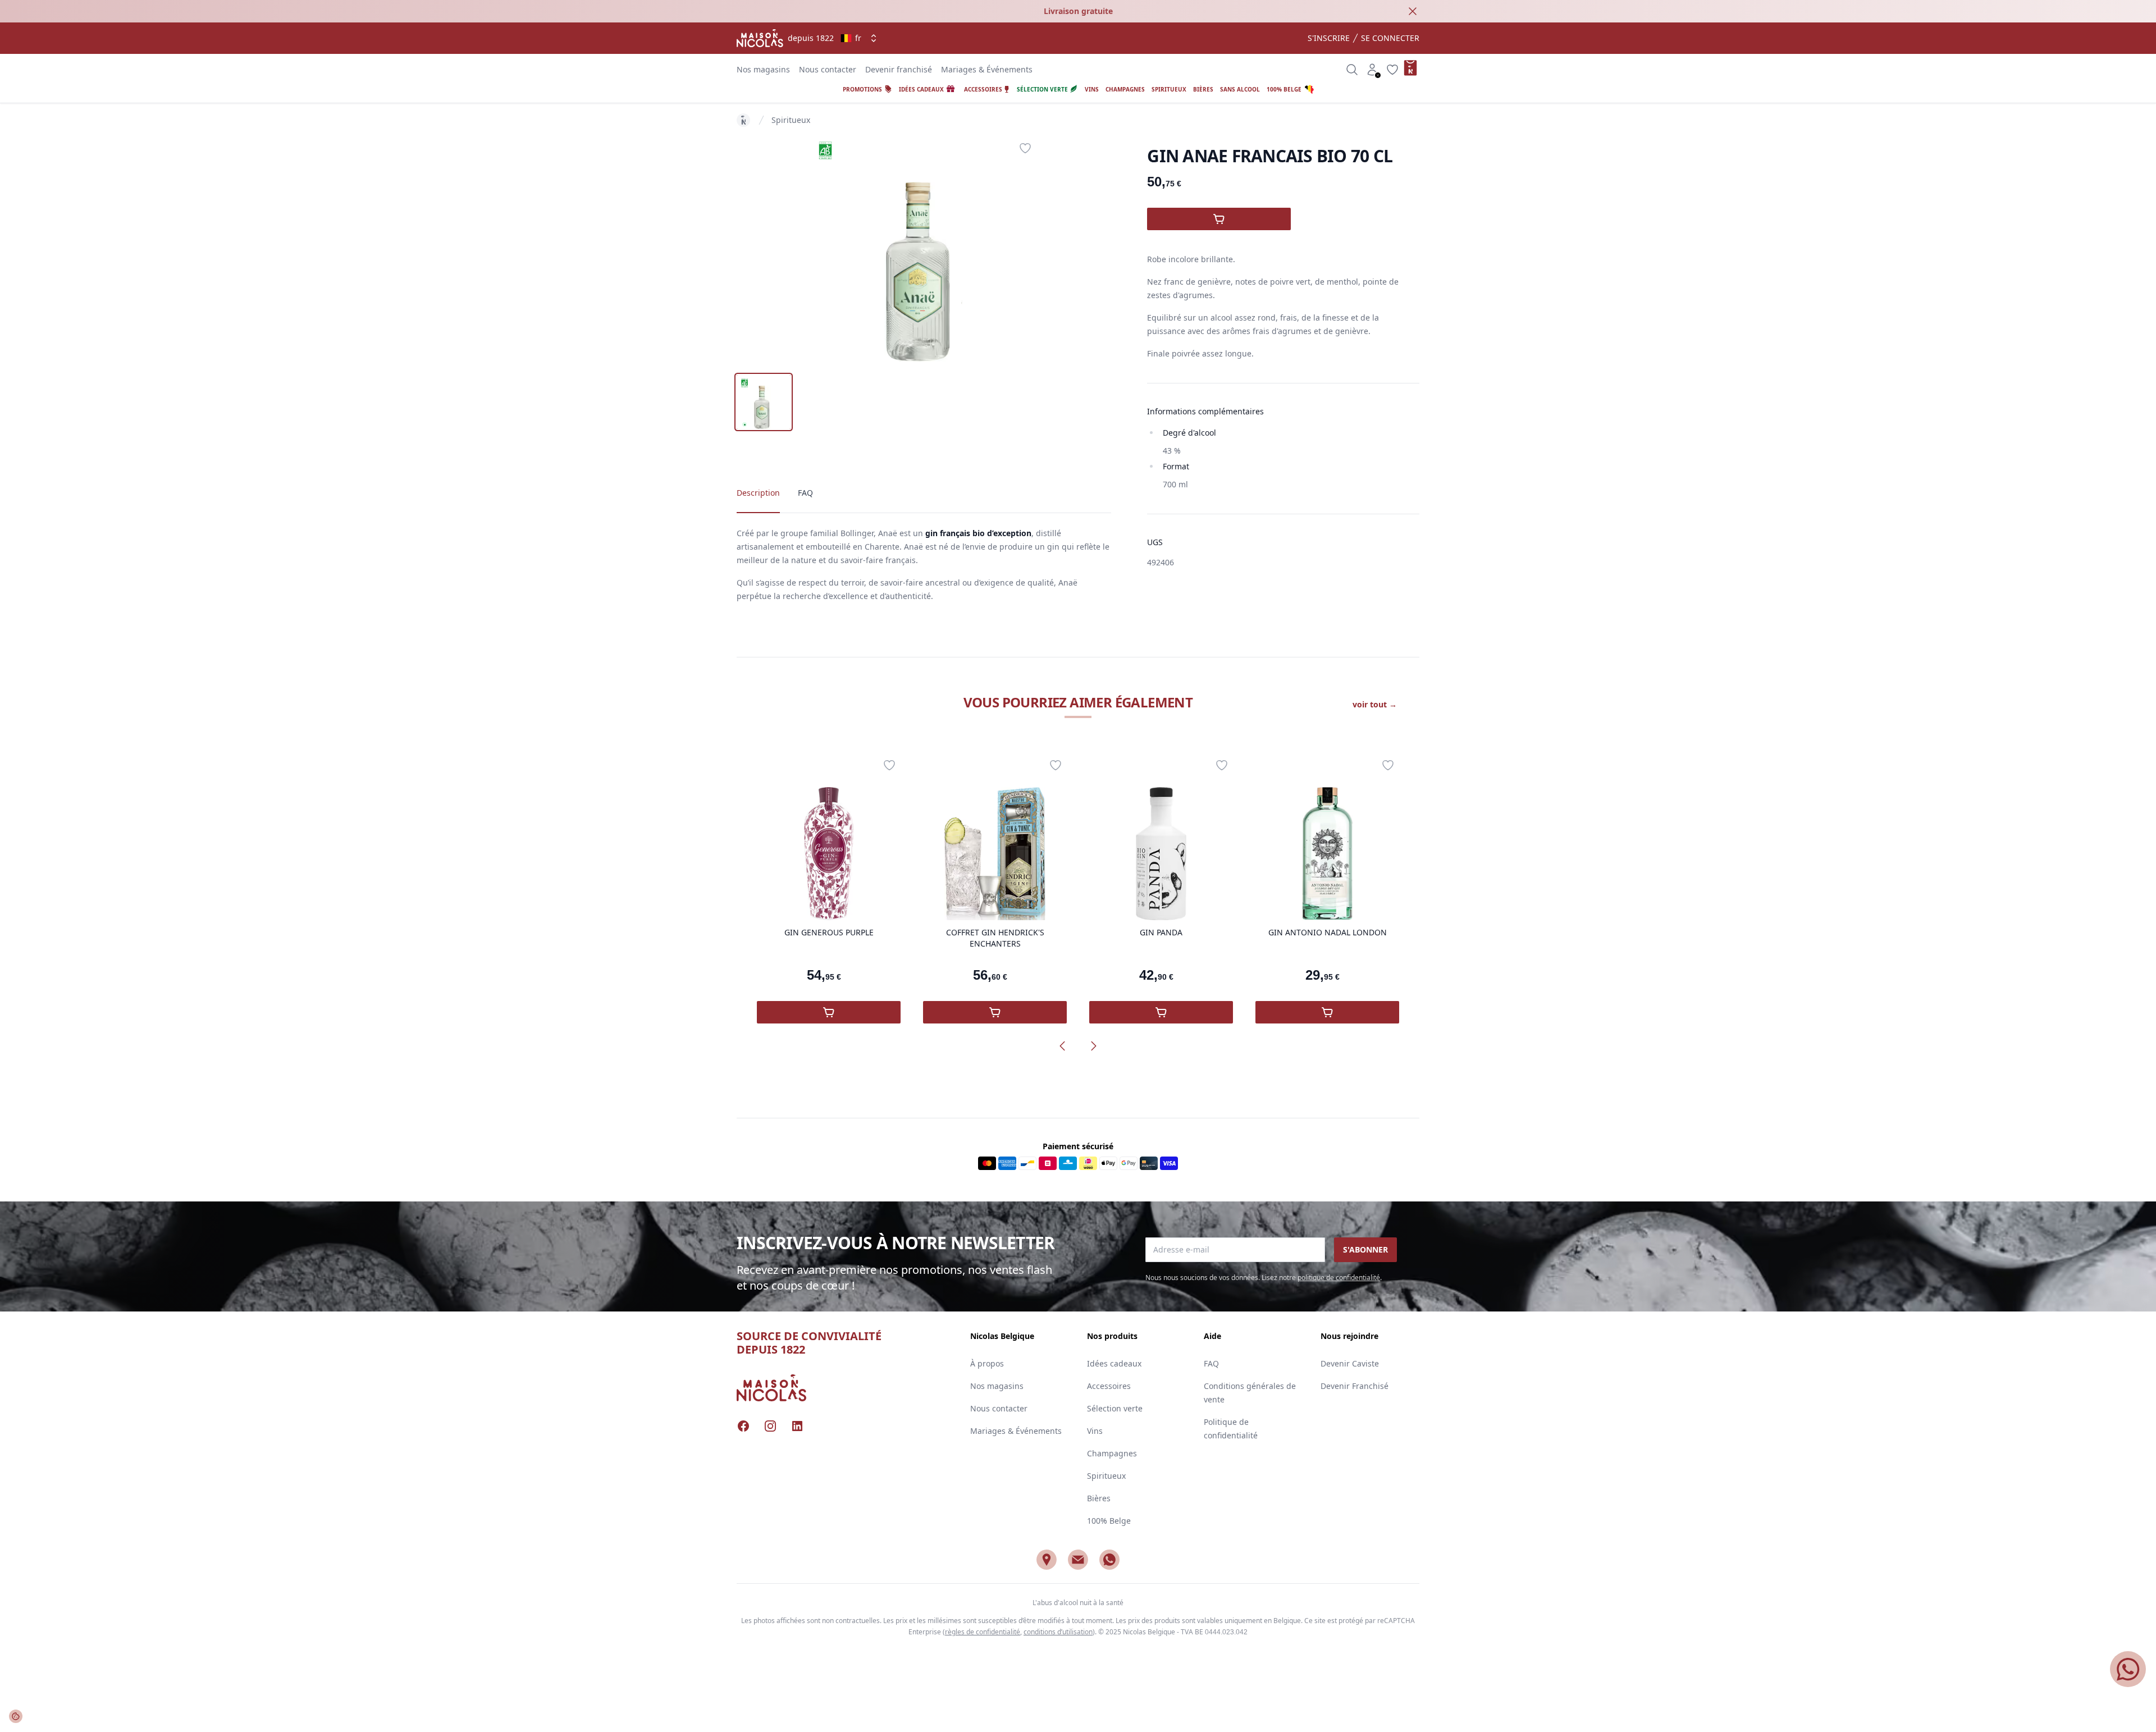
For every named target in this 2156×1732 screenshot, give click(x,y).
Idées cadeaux (1114, 1363)
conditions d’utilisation (1058, 1632)
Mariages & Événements (987, 69)
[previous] (1062, 1046)
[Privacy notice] (16, 1716)
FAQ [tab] (805, 493)
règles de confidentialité (983, 1632)
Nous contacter (828, 69)
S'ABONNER (1365, 1249)
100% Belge (1109, 1521)
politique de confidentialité (1339, 1278)
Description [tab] (758, 493)
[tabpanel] (924, 249)
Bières (1099, 1498)
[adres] (1047, 1560)
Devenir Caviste (1350, 1363)
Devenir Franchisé (1355, 1386)
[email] (1078, 1560)
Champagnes (1112, 1453)
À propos (987, 1363)
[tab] (764, 402)
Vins (1095, 1431)
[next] (1094, 1046)
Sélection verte (1115, 1408)
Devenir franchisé (899, 69)
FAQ (1211, 1363)
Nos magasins (763, 69)
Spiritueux (791, 120)
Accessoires (1109, 1386)
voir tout (1375, 704)
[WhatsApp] (1109, 1560)
